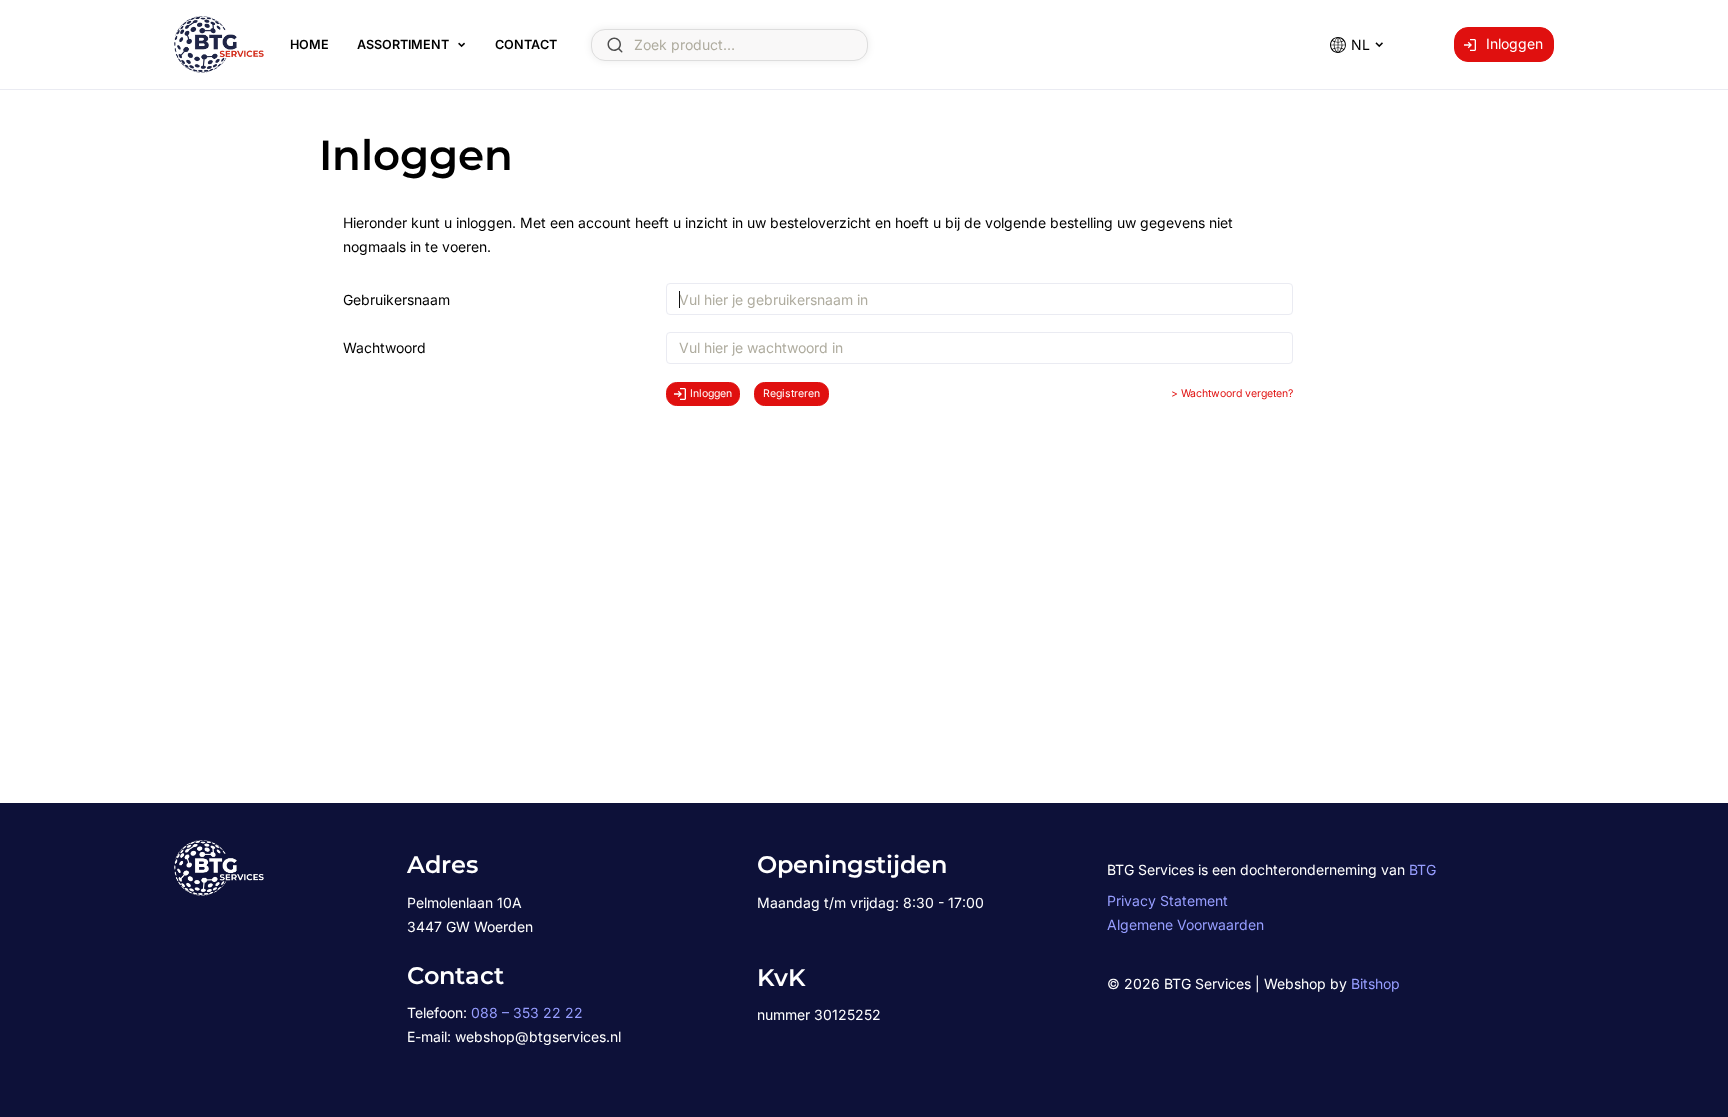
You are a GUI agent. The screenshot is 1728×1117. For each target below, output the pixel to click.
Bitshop (1375, 983)
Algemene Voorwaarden (1185, 924)
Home (309, 44)
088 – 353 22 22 (527, 1012)
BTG (1422, 869)
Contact (526, 44)
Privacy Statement (1167, 900)
